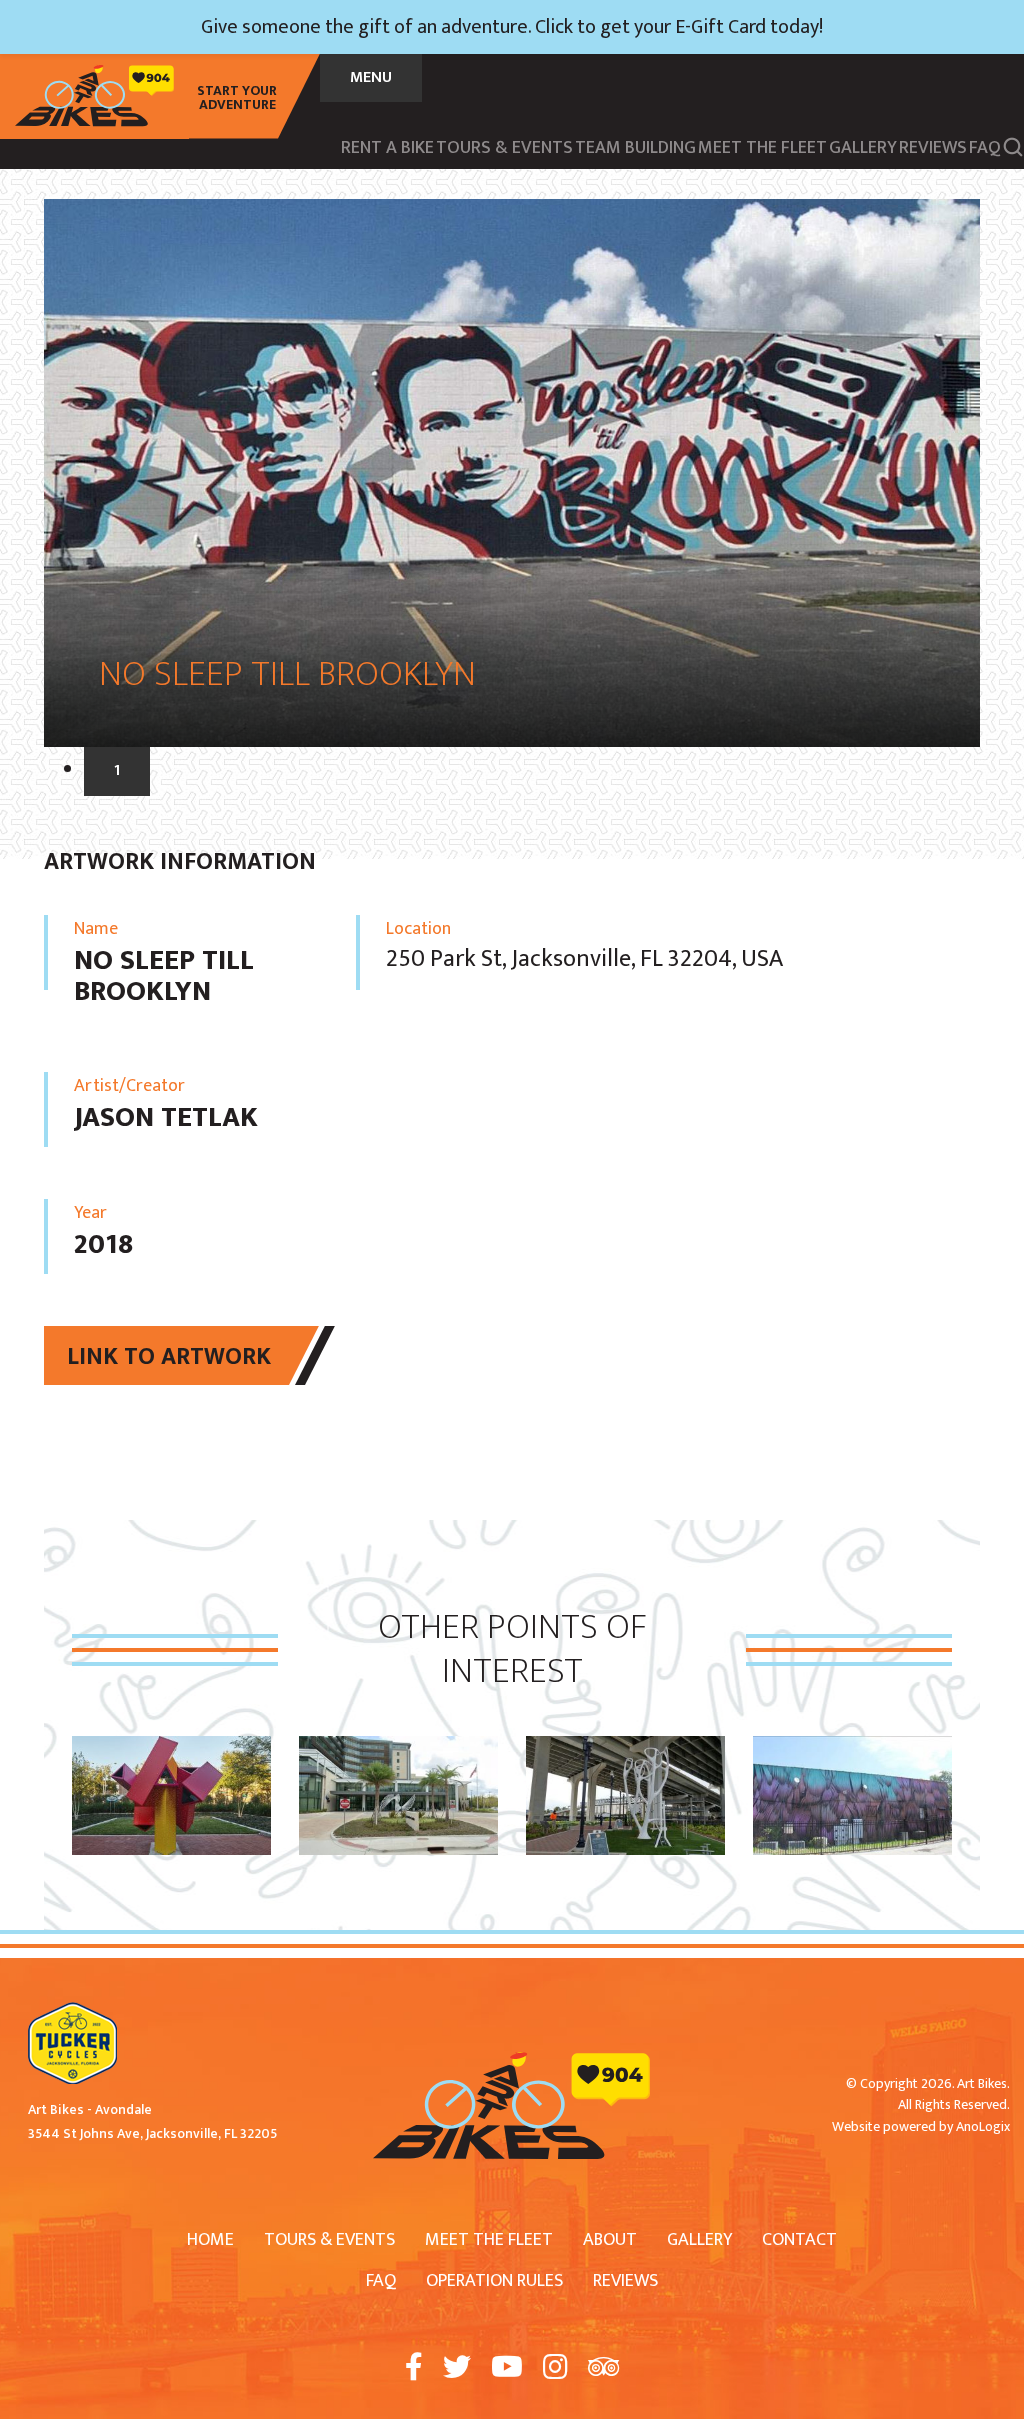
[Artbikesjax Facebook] (414, 2368)
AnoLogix (983, 2126)
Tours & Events (329, 2240)
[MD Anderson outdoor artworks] (398, 1749)
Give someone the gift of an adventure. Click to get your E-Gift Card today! (512, 27)
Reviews (625, 2281)
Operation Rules (494, 2281)
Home (210, 2240)
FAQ (381, 2281)
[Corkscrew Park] (625, 1749)
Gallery (699, 2240)
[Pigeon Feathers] (852, 1749)
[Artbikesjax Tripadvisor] (604, 2368)
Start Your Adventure (237, 98)
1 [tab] (117, 770)
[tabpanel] (512, 473)
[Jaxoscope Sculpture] (171, 1749)
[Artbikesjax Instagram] (555, 2368)
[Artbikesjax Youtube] (507, 2368)
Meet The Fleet (489, 2240)
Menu (371, 77)
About (610, 2240)
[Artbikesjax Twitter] (457, 2368)
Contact (799, 2240)
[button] (1013, 146)
